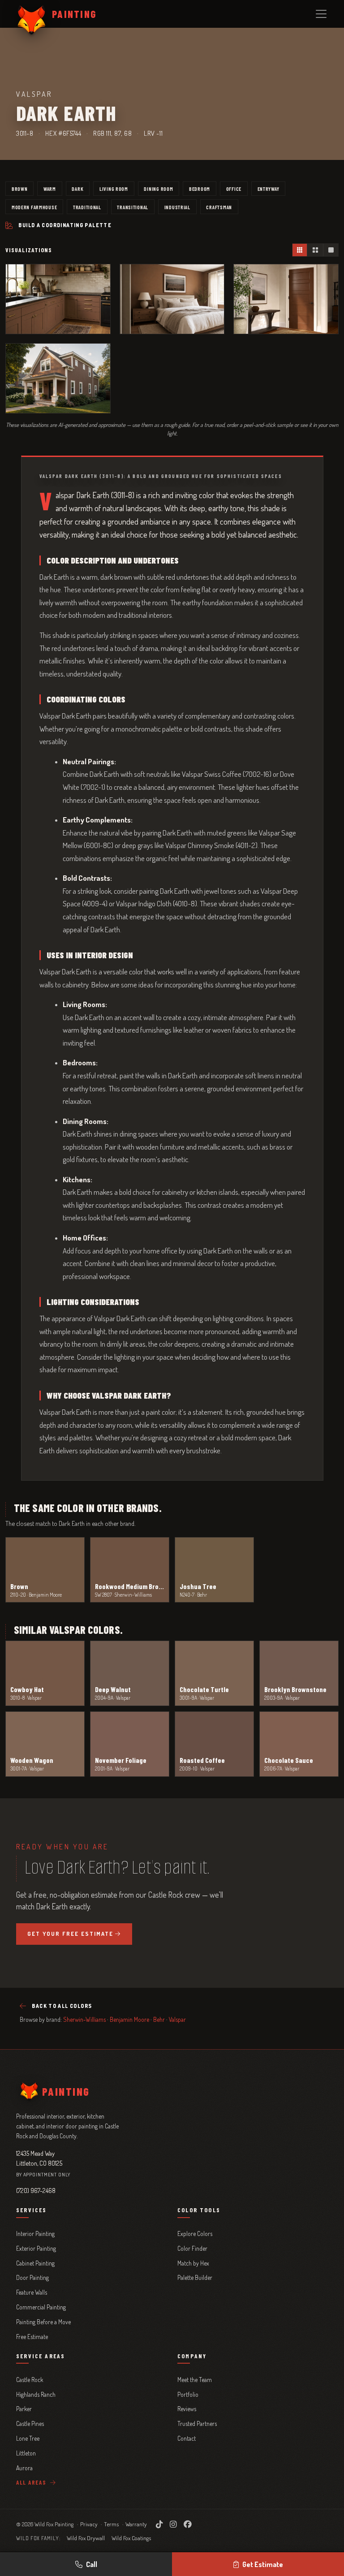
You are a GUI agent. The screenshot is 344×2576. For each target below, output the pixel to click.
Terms (111, 2524)
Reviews (187, 2409)
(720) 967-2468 (36, 2190)
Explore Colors (195, 2234)
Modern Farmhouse (34, 207)
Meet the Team (195, 2380)
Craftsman (219, 207)
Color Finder (192, 2248)
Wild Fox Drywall (86, 2538)
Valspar (177, 2019)
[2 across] (315, 250)
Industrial (177, 207)
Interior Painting (35, 2234)
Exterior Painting (36, 2248)
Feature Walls (32, 2292)
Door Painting (32, 2277)
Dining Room (158, 189)
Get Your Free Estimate (70, 1934)
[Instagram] (173, 2524)
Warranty (136, 2524)
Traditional (87, 207)
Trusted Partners (197, 2423)
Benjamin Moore (129, 2019)
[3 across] (300, 250)
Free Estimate (32, 2337)
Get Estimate (263, 2564)
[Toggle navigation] (321, 14)
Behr (159, 2019)
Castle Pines (30, 2423)
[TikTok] (159, 2524)
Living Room (114, 189)
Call (92, 2564)
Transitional (133, 207)
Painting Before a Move (43, 2322)
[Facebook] (188, 2524)
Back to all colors (62, 2006)
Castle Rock (30, 2380)
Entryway (269, 189)
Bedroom (200, 189)
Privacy (89, 2524)
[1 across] (331, 250)
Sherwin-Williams (84, 2019)
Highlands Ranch (36, 2394)
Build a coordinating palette (65, 225)
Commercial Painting (41, 2307)
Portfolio (188, 2394)
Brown (20, 189)
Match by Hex (193, 2263)
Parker (24, 2409)
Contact (187, 2438)
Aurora (24, 2468)
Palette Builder (195, 2277)
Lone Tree (28, 2438)
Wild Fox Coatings (131, 2538)
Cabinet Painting (35, 2263)
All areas (32, 2482)
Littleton (26, 2453)
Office (234, 189)
